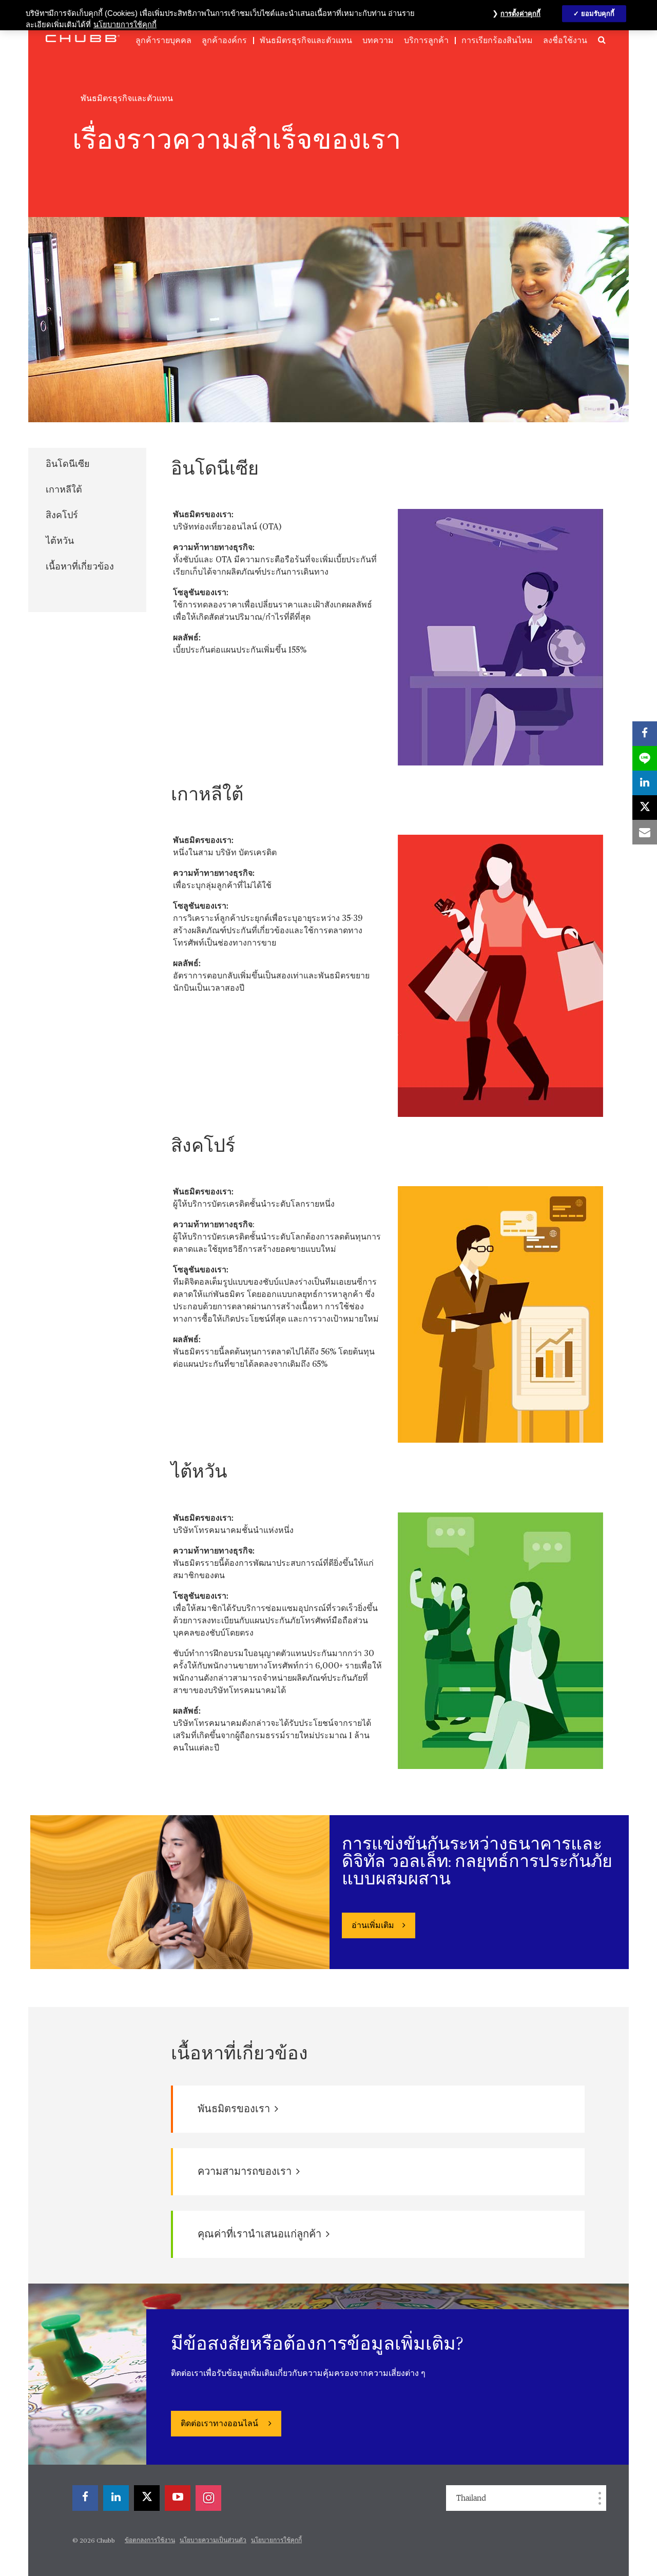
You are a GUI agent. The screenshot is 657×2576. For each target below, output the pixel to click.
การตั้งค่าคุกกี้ (520, 14)
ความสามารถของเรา (246, 2172)
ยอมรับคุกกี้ (598, 14)
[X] (147, 2498)
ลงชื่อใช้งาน (565, 41)
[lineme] (645, 758)
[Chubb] (83, 38)
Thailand (471, 2498)
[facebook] (85, 2498)
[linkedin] (116, 2498)
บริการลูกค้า (426, 41)
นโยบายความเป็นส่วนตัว (213, 2541)
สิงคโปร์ (62, 516)
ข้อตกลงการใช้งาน (150, 2541)
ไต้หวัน (60, 541)
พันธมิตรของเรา (235, 2109)
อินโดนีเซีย (68, 464)
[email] (645, 832)
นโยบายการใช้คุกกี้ (276, 2541)
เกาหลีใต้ (64, 490)
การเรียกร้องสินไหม (497, 41)
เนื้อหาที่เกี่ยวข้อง (80, 567)
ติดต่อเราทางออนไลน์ (220, 2424)
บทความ (378, 41)
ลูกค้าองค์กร (224, 41)
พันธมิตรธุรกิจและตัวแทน (306, 41)
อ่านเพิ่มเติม (373, 1926)
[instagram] (208, 2498)
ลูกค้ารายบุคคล (163, 41)
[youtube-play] (178, 2498)
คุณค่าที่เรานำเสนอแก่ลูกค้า (260, 2234)
